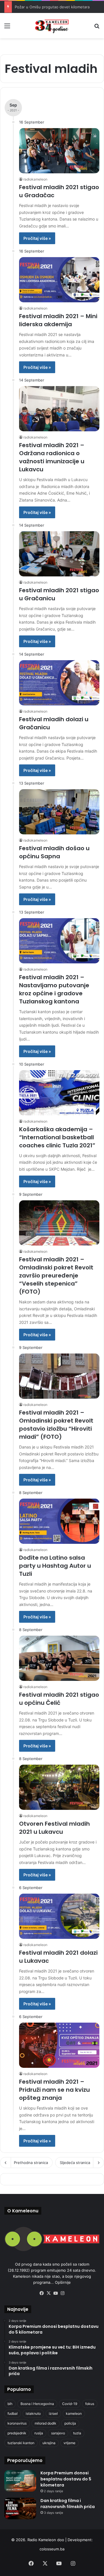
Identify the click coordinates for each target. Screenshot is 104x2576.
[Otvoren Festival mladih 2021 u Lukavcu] (59, 1787)
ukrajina (49, 2443)
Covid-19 (70, 2404)
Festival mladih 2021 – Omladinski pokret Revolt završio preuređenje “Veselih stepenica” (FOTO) (56, 1275)
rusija (39, 2433)
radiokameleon (35, 179)
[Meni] (7, 28)
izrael (53, 2413)
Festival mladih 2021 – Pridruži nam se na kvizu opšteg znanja (54, 2090)
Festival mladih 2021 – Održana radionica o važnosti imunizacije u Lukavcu (52, 457)
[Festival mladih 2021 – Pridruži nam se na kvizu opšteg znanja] (59, 2045)
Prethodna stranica (31, 2163)
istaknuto (33, 2413)
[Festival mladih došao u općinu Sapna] (59, 812)
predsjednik (17, 2433)
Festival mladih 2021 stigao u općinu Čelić (59, 1699)
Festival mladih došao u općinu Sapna (54, 852)
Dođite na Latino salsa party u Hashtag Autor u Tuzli (55, 1566)
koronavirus (17, 2423)
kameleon (74, 2413)
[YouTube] (55, 2293)
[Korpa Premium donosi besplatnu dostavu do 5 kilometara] (20, 2481)
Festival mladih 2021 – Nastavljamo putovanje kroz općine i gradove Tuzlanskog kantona (54, 989)
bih (10, 2404)
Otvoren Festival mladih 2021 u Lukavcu (54, 1828)
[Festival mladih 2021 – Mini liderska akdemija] (59, 280)
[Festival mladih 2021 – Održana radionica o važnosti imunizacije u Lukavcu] (59, 409)
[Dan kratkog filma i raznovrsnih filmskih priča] (20, 2508)
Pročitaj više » (37, 238)
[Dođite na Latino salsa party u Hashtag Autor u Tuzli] (59, 1521)
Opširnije (63, 2282)
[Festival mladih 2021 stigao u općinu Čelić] (59, 1658)
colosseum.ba (52, 2549)
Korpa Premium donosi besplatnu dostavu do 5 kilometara (66, 2479)
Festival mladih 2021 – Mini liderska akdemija (58, 320)
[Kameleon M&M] (52, 26)
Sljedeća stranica (75, 2163)
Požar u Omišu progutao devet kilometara (52, 7)
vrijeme (69, 2443)
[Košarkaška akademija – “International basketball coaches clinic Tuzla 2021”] (59, 1093)
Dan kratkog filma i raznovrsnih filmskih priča (68, 2504)
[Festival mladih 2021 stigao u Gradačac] (59, 151)
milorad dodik (45, 2423)
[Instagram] (62, 2293)
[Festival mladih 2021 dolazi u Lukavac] (59, 1916)
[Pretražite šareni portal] (97, 28)
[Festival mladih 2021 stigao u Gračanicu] (59, 554)
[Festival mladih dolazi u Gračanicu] (59, 683)
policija (70, 2423)
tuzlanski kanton (21, 2443)
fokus (90, 2404)
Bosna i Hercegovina (37, 2404)
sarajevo (58, 2433)
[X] (49, 2293)
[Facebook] (42, 2293)
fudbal (13, 2413)
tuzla (77, 2433)
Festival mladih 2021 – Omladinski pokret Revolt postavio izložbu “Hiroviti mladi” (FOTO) (56, 1425)
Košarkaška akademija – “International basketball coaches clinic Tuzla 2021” (57, 1137)
